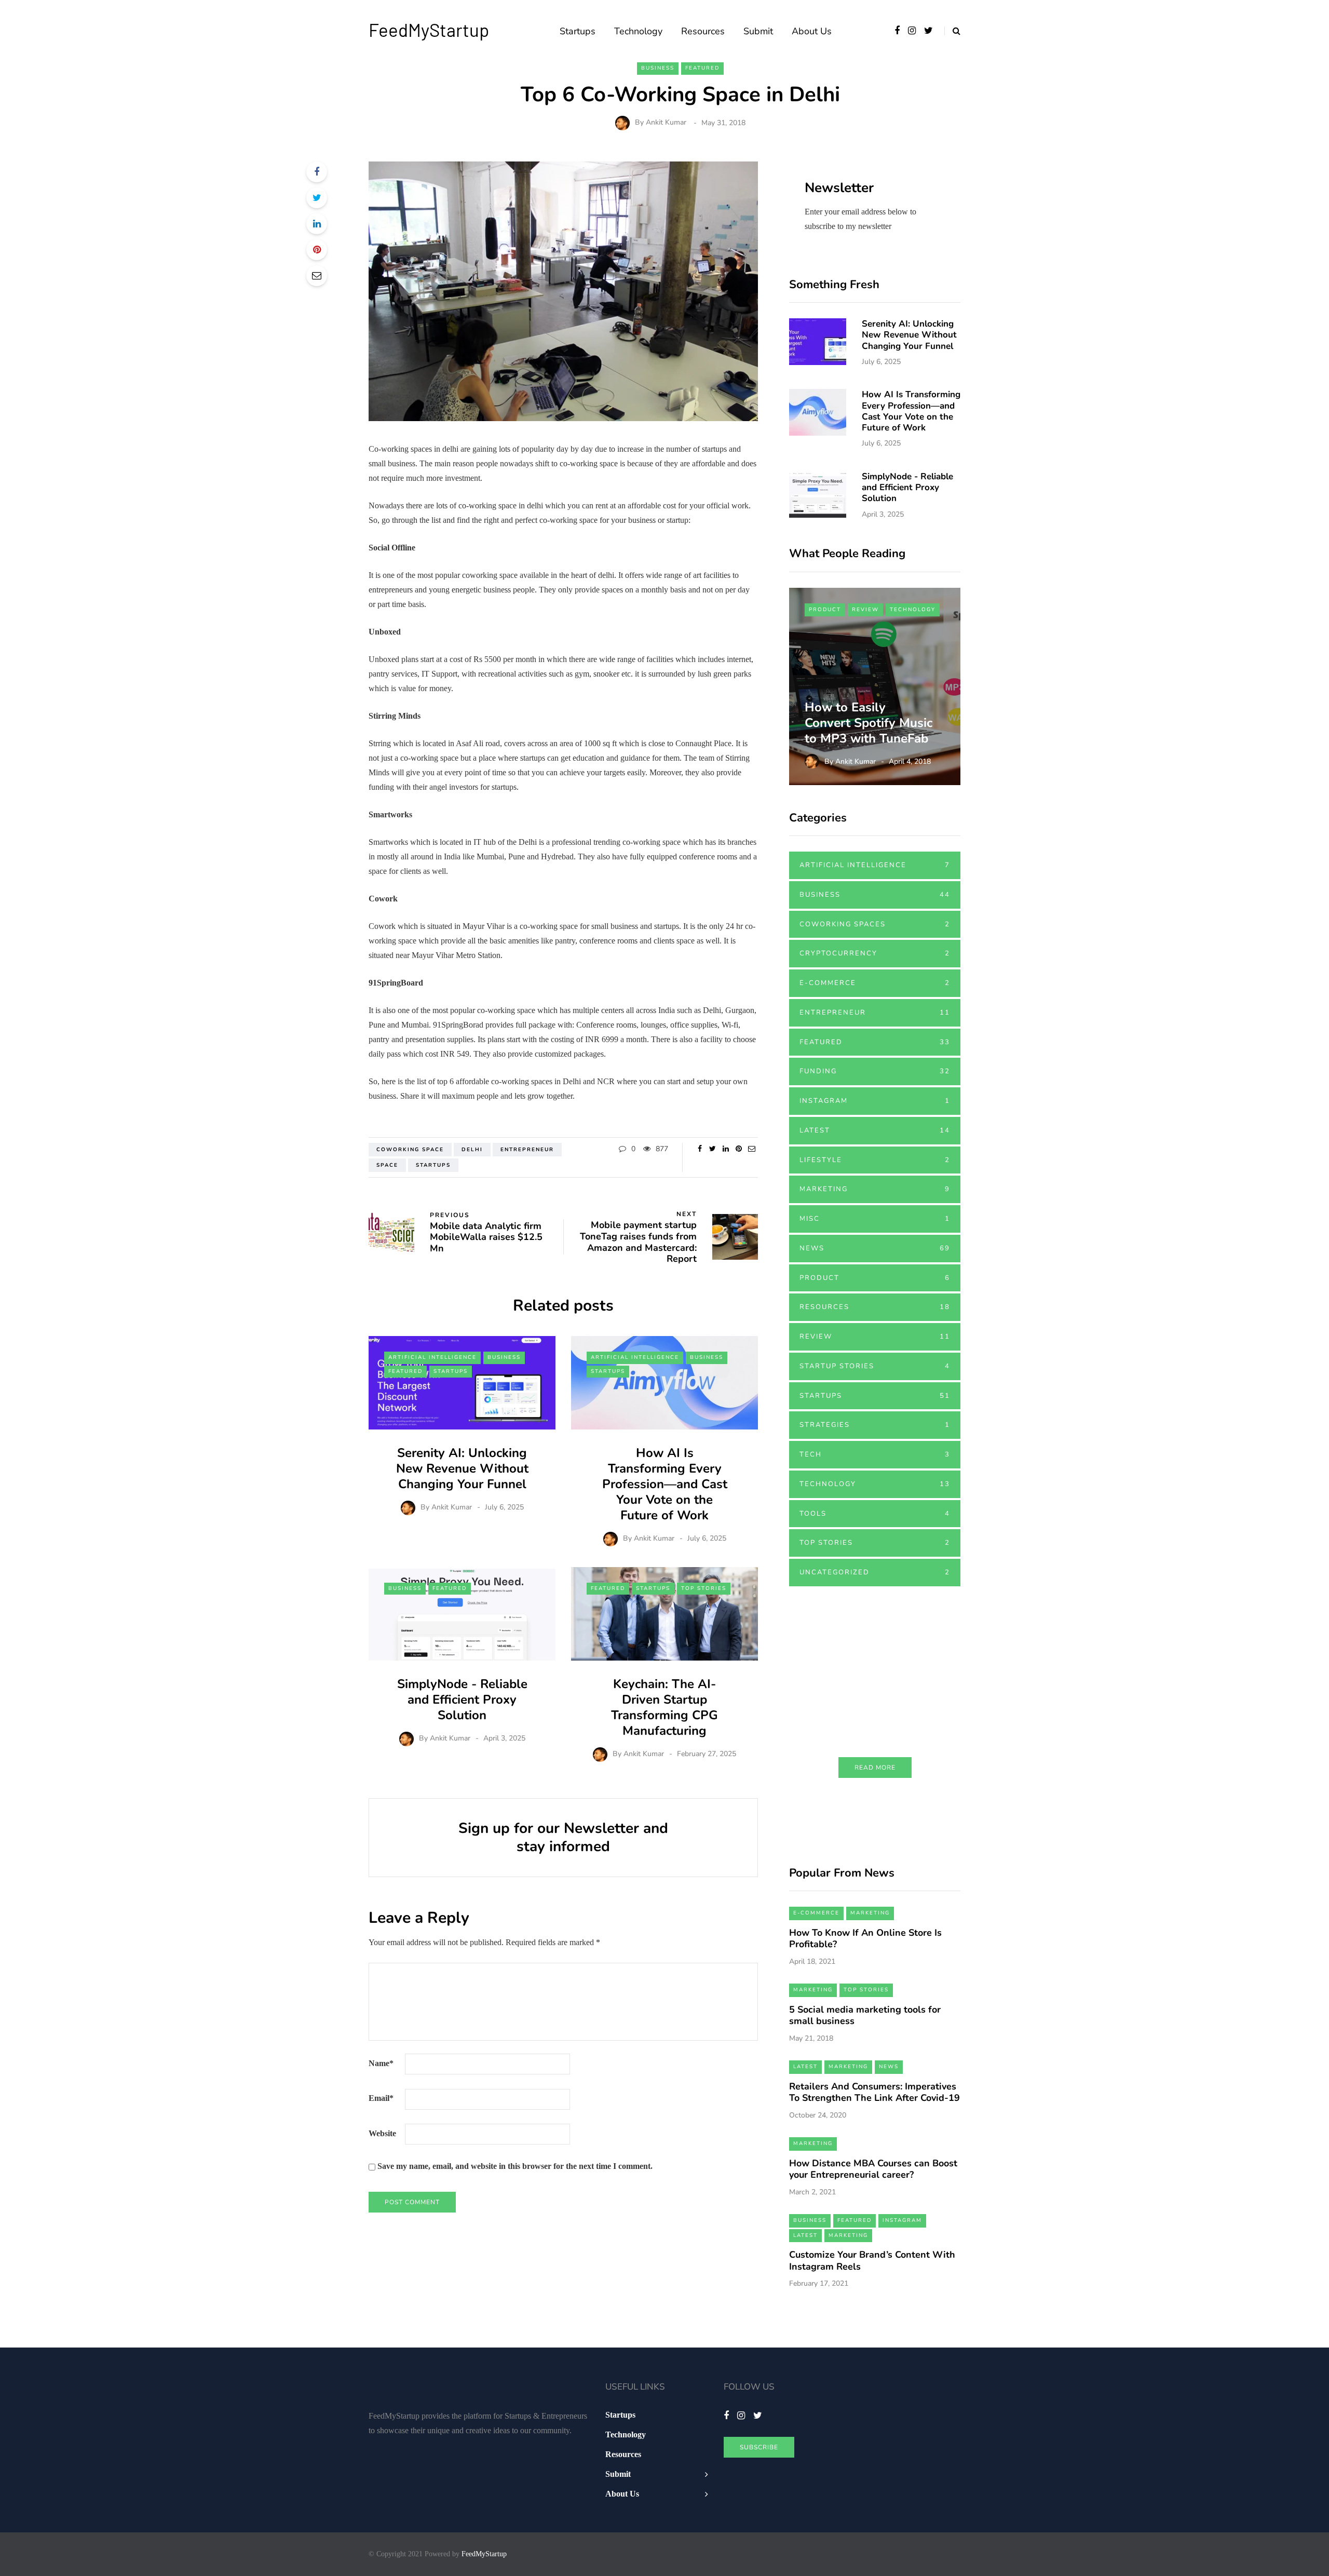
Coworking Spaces (875, 924)
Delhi (472, 1150)
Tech (875, 1454)
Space (387, 1165)
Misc (875, 1219)
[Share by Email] (317, 276)
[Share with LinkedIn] (317, 224)
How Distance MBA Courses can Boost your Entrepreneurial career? (873, 2169)
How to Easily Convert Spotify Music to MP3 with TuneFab (870, 723)
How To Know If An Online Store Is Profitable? (865, 1939)
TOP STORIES (704, 1588)
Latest (875, 1130)
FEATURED (702, 68)
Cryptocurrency (875, 953)
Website (382, 2133)
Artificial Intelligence (432, 1357)
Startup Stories (875, 1366)
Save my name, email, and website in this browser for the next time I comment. (515, 2166)
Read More (875, 1768)
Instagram (875, 1101)
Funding (875, 1071)
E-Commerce (875, 983)
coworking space (410, 1150)
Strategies (875, 1425)
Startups (578, 31)
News (875, 1248)
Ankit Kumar (666, 123)
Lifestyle (875, 1160)
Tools (875, 1514)
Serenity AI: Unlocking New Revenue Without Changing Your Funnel (462, 1468)
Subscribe (759, 2447)
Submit (758, 31)
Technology (638, 31)
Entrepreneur (527, 1150)
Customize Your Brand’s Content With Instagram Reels (872, 2261)
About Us (812, 31)
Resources (703, 31)
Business (658, 68)
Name (381, 2063)
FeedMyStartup (429, 30)
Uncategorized (875, 1572)
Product (825, 610)
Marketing (875, 1189)
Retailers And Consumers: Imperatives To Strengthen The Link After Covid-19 (874, 2092)
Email (381, 2098)
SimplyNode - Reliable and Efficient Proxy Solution (462, 1700)
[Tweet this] (317, 198)
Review (865, 610)
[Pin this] (317, 250)
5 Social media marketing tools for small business (865, 2015)
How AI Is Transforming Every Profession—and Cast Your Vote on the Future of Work (665, 1484)
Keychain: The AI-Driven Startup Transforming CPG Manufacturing (664, 1707)
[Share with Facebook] (317, 172)
